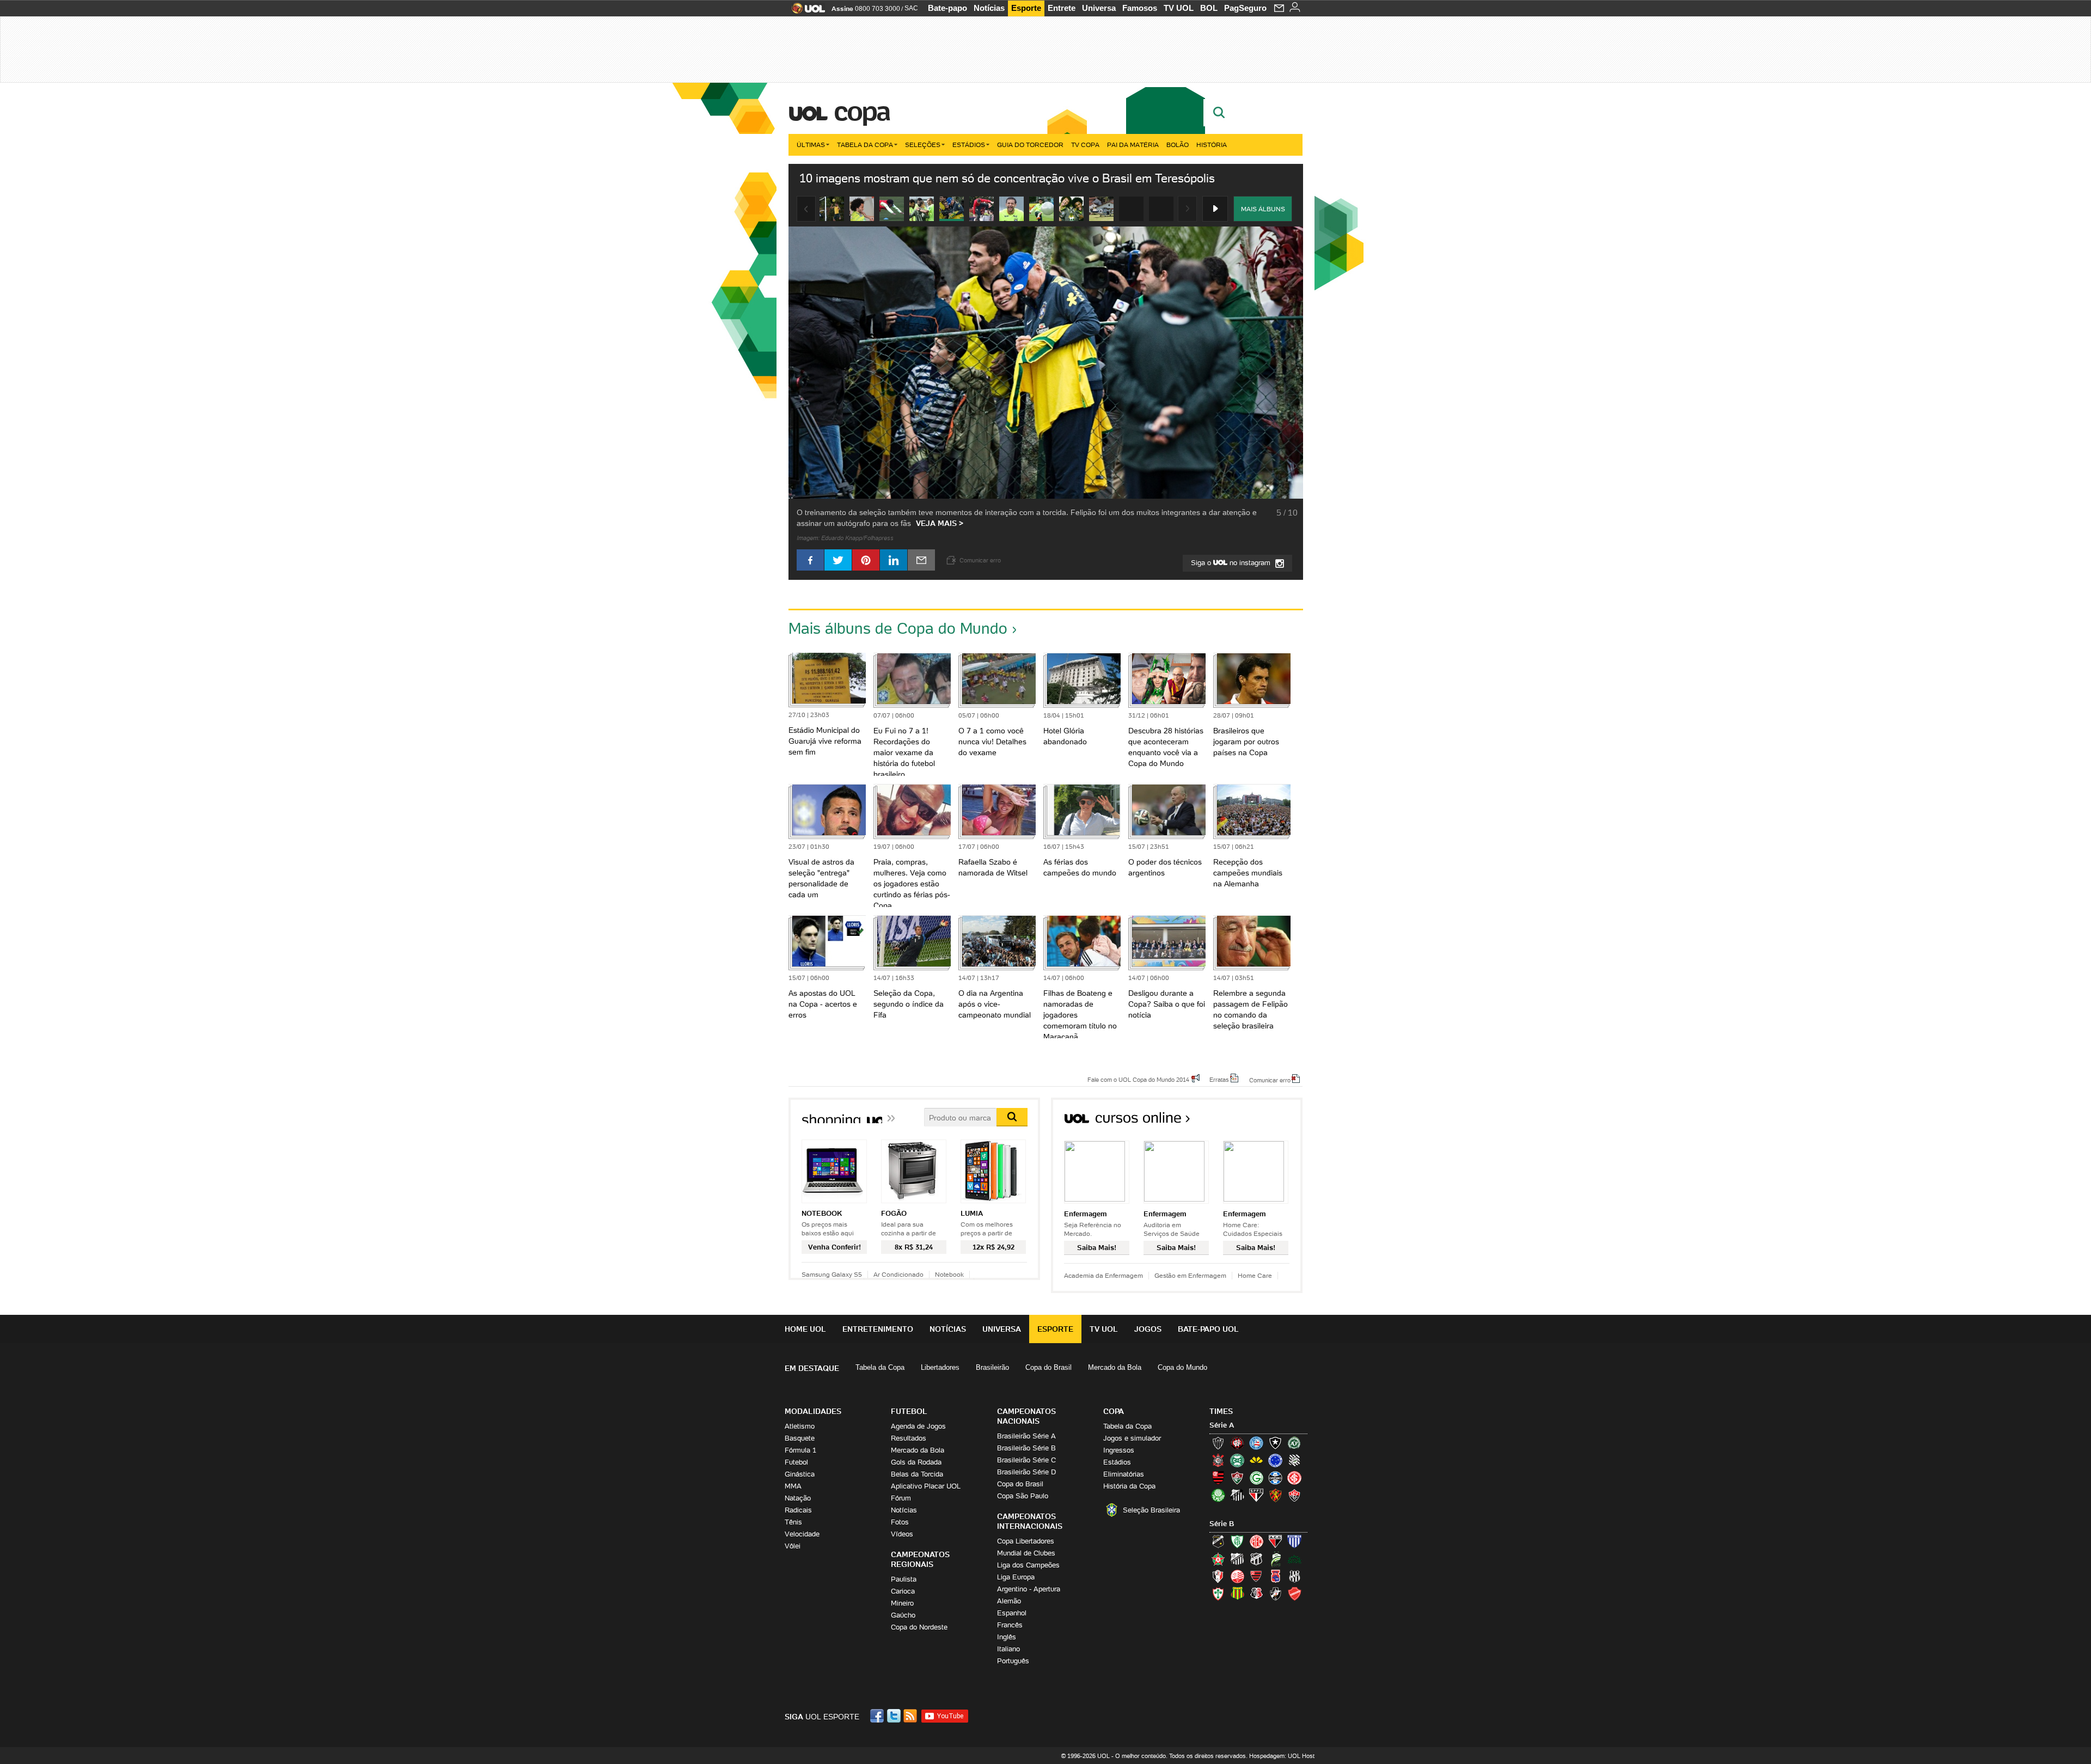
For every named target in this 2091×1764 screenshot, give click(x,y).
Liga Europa (1016, 1577)
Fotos (900, 1522)
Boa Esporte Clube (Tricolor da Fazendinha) (1218, 1559)
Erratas (1219, 1079)
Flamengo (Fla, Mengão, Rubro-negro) (1218, 1478)
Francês (1010, 1625)
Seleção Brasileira (1151, 1510)
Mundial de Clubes (1026, 1553)
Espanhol (1012, 1613)
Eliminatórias (1124, 1474)
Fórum (901, 1498)
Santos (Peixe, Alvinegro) (1237, 1495)
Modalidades (813, 1411)
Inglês (1007, 1637)
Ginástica (800, 1474)
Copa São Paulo (1023, 1496)
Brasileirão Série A (1026, 1436)
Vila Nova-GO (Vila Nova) (1294, 1594)
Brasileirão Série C (1026, 1460)
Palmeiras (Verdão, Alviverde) (1218, 1495)
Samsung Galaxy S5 (832, 1274)
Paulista (904, 1579)
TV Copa (1085, 145)
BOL (1209, 8)
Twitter (895, 1716)
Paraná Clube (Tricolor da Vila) (1275, 1576)
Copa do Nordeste (919, 1627)
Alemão (1009, 1601)
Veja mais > (940, 523)
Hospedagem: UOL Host (1282, 1756)
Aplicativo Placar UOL (926, 1486)
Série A (1222, 1425)
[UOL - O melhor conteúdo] (805, 12)
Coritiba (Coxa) (1237, 1460)
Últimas (811, 145)
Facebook (878, 1716)
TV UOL (1179, 8)
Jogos (1148, 1329)
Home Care (1255, 1275)
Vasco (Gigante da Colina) (1275, 1594)
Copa (861, 111)
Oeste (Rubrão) (1256, 1576)
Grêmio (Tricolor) (1275, 1478)
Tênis (793, 1522)
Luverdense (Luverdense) (1275, 1559)
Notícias (989, 8)
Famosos (1140, 8)
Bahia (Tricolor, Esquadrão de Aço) (1256, 1443)
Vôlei (793, 1546)
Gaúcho (903, 1615)
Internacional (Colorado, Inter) (1294, 1478)
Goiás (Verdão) (1256, 1478)
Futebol (796, 1462)
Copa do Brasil (1048, 1367)
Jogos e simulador (1132, 1438)
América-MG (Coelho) (1237, 1541)
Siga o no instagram (1232, 563)
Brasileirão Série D (1026, 1472)
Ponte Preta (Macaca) (1294, 1576)
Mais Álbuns (1263, 209)
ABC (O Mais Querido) (1218, 1541)
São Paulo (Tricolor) (1256, 1495)
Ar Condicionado (898, 1274)
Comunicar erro (1270, 1080)
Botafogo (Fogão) (1275, 1443)
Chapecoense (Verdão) (1294, 1443)
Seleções (923, 145)
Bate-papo (947, 8)
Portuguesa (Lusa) (1218, 1594)
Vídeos (902, 1534)
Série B (1222, 1524)
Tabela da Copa (865, 145)
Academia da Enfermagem (1103, 1275)
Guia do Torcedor (1030, 145)
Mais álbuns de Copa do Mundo (898, 628)
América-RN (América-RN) (1256, 1541)
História (1212, 145)
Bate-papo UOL (1208, 1329)
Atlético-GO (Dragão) (1275, 1541)
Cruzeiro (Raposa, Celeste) (1275, 1460)
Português (1013, 1661)
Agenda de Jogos (918, 1426)
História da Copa (1129, 1486)
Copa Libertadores (1026, 1541)
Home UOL (805, 1329)
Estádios (969, 145)
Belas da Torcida (917, 1474)
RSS (911, 1716)
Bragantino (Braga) (1237, 1559)
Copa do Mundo (1182, 1367)
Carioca (903, 1591)
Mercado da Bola (1115, 1367)
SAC (911, 8)
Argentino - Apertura (1029, 1589)
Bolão (1178, 145)
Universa (1099, 8)
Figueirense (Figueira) (1294, 1460)
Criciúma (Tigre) (1256, 1460)
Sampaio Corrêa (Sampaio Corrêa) (1237, 1594)
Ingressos (1119, 1450)
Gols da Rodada (916, 1462)
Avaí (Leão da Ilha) (1294, 1541)
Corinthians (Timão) (1218, 1460)
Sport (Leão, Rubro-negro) (1275, 1495)
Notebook (949, 1274)
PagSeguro (1245, 8)
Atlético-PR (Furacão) (1237, 1443)
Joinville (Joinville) (1218, 1576)
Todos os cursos (1266, 1121)
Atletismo (800, 1426)
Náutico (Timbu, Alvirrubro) (1237, 1576)
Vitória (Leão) (1294, 1495)
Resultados (909, 1438)
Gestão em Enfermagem (1190, 1275)
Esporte (1026, 8)
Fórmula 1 (800, 1450)
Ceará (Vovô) (1256, 1559)
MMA (793, 1486)
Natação (798, 1498)
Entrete (1062, 8)
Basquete (800, 1438)
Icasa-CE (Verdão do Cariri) (1294, 1559)
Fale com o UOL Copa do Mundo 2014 (1138, 1079)
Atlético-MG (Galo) (1218, 1443)
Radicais (798, 1510)
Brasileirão (992, 1367)
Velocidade (802, 1534)
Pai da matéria (1133, 145)
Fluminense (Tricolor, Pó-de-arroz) (1237, 1478)
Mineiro (902, 1603)
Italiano (1008, 1649)
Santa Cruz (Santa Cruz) (1256, 1594)
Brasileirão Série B (1026, 1448)
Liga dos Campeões (1028, 1565)
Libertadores (940, 1367)
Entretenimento (878, 1329)
